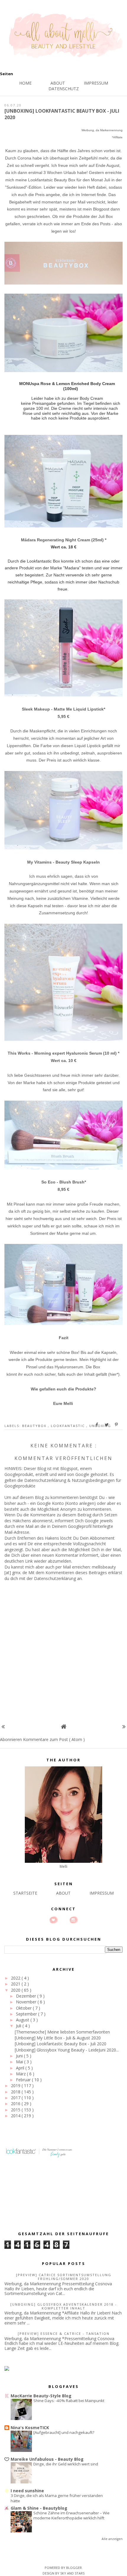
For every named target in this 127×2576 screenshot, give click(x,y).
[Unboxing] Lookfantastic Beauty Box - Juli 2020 (61, 2044)
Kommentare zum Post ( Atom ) (54, 1739)
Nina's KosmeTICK (30, 2428)
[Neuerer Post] (3, 1726)
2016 (16, 2104)
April (21, 2068)
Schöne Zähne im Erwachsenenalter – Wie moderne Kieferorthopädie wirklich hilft (71, 2515)
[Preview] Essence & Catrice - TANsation (64, 2333)
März (21, 2074)
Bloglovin (53, 1920)
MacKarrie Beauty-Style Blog (41, 2396)
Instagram (74, 1920)
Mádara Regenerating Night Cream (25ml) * (64, 540)
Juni (20, 2056)
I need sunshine (27, 2491)
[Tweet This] (107, 1425)
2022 (16, 1978)
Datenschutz (64, 89)
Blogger (74, 2568)
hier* (114, 1374)
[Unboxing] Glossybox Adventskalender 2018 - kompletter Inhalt (64, 2306)
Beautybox (35, 1426)
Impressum (96, 83)
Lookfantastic (69, 1426)
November (27, 2002)
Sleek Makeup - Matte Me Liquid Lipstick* (63, 709)
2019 (16, 2086)
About (58, 83)
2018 (16, 2092)
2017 (16, 2098)
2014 (16, 2116)
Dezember (27, 1996)
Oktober (24, 2008)
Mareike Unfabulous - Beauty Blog (47, 2459)
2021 (16, 1984)
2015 (16, 2110)
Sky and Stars (72, 2573)
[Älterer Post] (124, 1726)
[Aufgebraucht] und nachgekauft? (64, 2432)
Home (25, 83)
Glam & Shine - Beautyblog (39, 2508)
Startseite (25, 1893)
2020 (16, 1990)
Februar (24, 2080)
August (23, 2020)
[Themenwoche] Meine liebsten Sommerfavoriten (62, 2032)
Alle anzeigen (112, 2539)
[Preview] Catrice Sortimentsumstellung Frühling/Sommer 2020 (64, 2277)
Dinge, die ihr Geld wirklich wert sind (66, 2464)
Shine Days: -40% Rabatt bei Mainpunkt (69, 2401)
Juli (19, 2026)
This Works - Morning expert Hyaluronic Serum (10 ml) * (63, 1053)
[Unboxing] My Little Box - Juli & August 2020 (58, 2038)
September (27, 2014)
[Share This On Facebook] (97, 1425)
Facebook (63, 1920)
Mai (20, 2062)
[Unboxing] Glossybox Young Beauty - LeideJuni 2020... (67, 2050)
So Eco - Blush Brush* (64, 1182)
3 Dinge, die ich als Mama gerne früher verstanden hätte (57, 2498)
